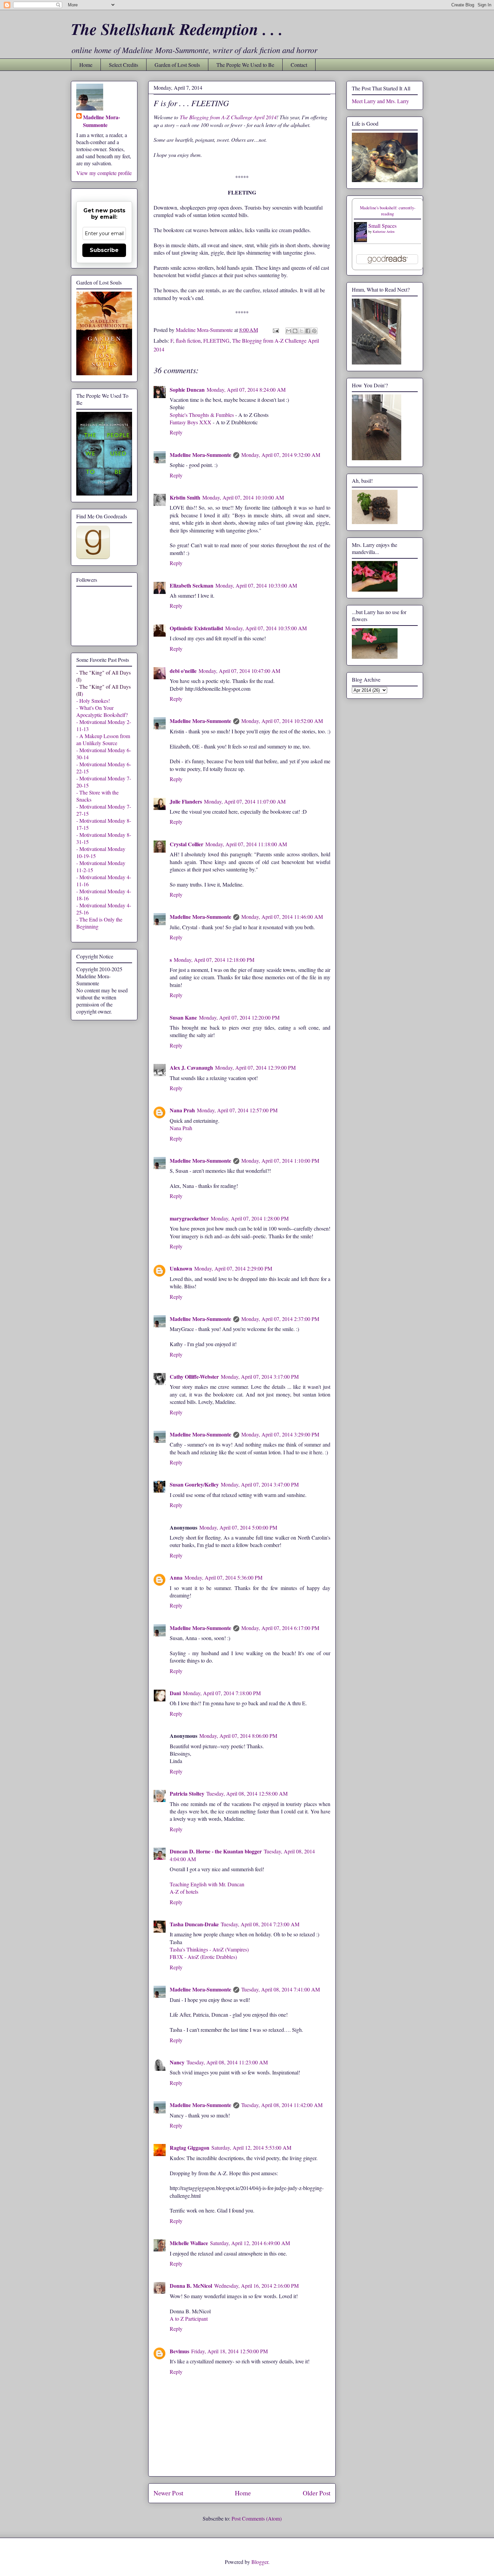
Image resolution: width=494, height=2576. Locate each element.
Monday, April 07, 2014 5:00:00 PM (238, 1527)
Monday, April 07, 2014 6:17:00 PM (280, 1628)
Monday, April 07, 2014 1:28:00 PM (250, 1218)
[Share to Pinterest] (314, 331)
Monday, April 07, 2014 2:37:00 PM (280, 1319)
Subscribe (104, 250)
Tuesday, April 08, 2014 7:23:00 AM (260, 1924)
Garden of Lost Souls (177, 65)
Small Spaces (382, 226)
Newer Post (168, 2493)
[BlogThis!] (295, 331)
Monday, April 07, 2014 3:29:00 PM (280, 1434)
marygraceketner (189, 1218)
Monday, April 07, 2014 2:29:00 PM (233, 1268)
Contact (299, 65)
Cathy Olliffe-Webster (194, 1377)
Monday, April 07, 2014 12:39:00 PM (255, 1067)
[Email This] (289, 331)
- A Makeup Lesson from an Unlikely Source (103, 739)
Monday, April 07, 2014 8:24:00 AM (246, 390)
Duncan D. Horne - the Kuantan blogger (216, 1851)
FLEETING (216, 340)
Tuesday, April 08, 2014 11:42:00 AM (282, 2105)
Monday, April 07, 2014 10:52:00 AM (282, 721)
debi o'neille (183, 671)
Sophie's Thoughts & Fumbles (202, 415)
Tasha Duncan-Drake (194, 1924)
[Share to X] (301, 331)
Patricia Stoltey (187, 1793)
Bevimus (179, 2351)
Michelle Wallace (189, 2243)
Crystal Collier (187, 844)
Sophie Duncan (187, 390)
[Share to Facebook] (308, 331)
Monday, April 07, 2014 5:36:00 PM (223, 1577)
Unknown (181, 1268)
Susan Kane (183, 1017)
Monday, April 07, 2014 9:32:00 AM (281, 455)
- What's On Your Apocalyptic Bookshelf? (102, 711)
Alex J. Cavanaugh (191, 1067)
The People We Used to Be (245, 65)
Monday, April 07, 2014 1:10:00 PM (280, 1161)
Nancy (177, 2062)
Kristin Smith (185, 497)
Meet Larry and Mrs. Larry (380, 101)
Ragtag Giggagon (190, 2148)
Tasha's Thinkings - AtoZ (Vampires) (209, 1949)
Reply (176, 432)
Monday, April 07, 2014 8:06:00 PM (238, 1736)
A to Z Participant (189, 2319)
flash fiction (188, 340)
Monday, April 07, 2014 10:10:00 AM (243, 497)
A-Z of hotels (184, 1892)
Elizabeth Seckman (192, 585)
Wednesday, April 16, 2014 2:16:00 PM (256, 2286)
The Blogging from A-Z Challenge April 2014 (228, 117)
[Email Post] (275, 330)
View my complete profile (104, 173)
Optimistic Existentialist (196, 628)
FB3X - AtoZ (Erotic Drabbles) (203, 1957)
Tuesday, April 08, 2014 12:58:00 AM (247, 1793)
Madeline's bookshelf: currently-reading (388, 211)
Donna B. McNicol (191, 2286)
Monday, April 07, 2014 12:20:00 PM (239, 1017)
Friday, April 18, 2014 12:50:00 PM (230, 2351)
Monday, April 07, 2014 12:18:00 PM (214, 960)
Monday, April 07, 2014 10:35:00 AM (266, 628)
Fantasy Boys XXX (191, 422)
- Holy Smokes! (93, 701)
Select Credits (123, 65)
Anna (176, 1577)
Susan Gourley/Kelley (194, 1484)
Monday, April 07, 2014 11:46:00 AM (282, 917)
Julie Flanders (186, 801)
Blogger (260, 2562)
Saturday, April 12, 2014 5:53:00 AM (251, 2148)
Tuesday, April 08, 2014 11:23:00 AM (227, 2062)
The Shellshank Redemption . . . (177, 29)
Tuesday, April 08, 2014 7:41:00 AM (281, 1989)
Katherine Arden (384, 231)
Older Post (317, 2493)
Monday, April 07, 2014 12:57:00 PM (237, 1110)
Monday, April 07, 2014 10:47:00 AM (239, 671)
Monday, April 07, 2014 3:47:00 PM (260, 1484)
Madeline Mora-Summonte (200, 455)
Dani (175, 1693)
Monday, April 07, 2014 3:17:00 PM (260, 1377)
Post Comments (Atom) (257, 2518)
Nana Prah (182, 1110)
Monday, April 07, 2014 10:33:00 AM (256, 585)
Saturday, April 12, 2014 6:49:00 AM (250, 2243)
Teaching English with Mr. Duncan (207, 1884)
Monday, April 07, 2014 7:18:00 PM (222, 1693)
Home (86, 65)
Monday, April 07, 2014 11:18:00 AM (246, 844)
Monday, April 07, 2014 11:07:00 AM (245, 801)
